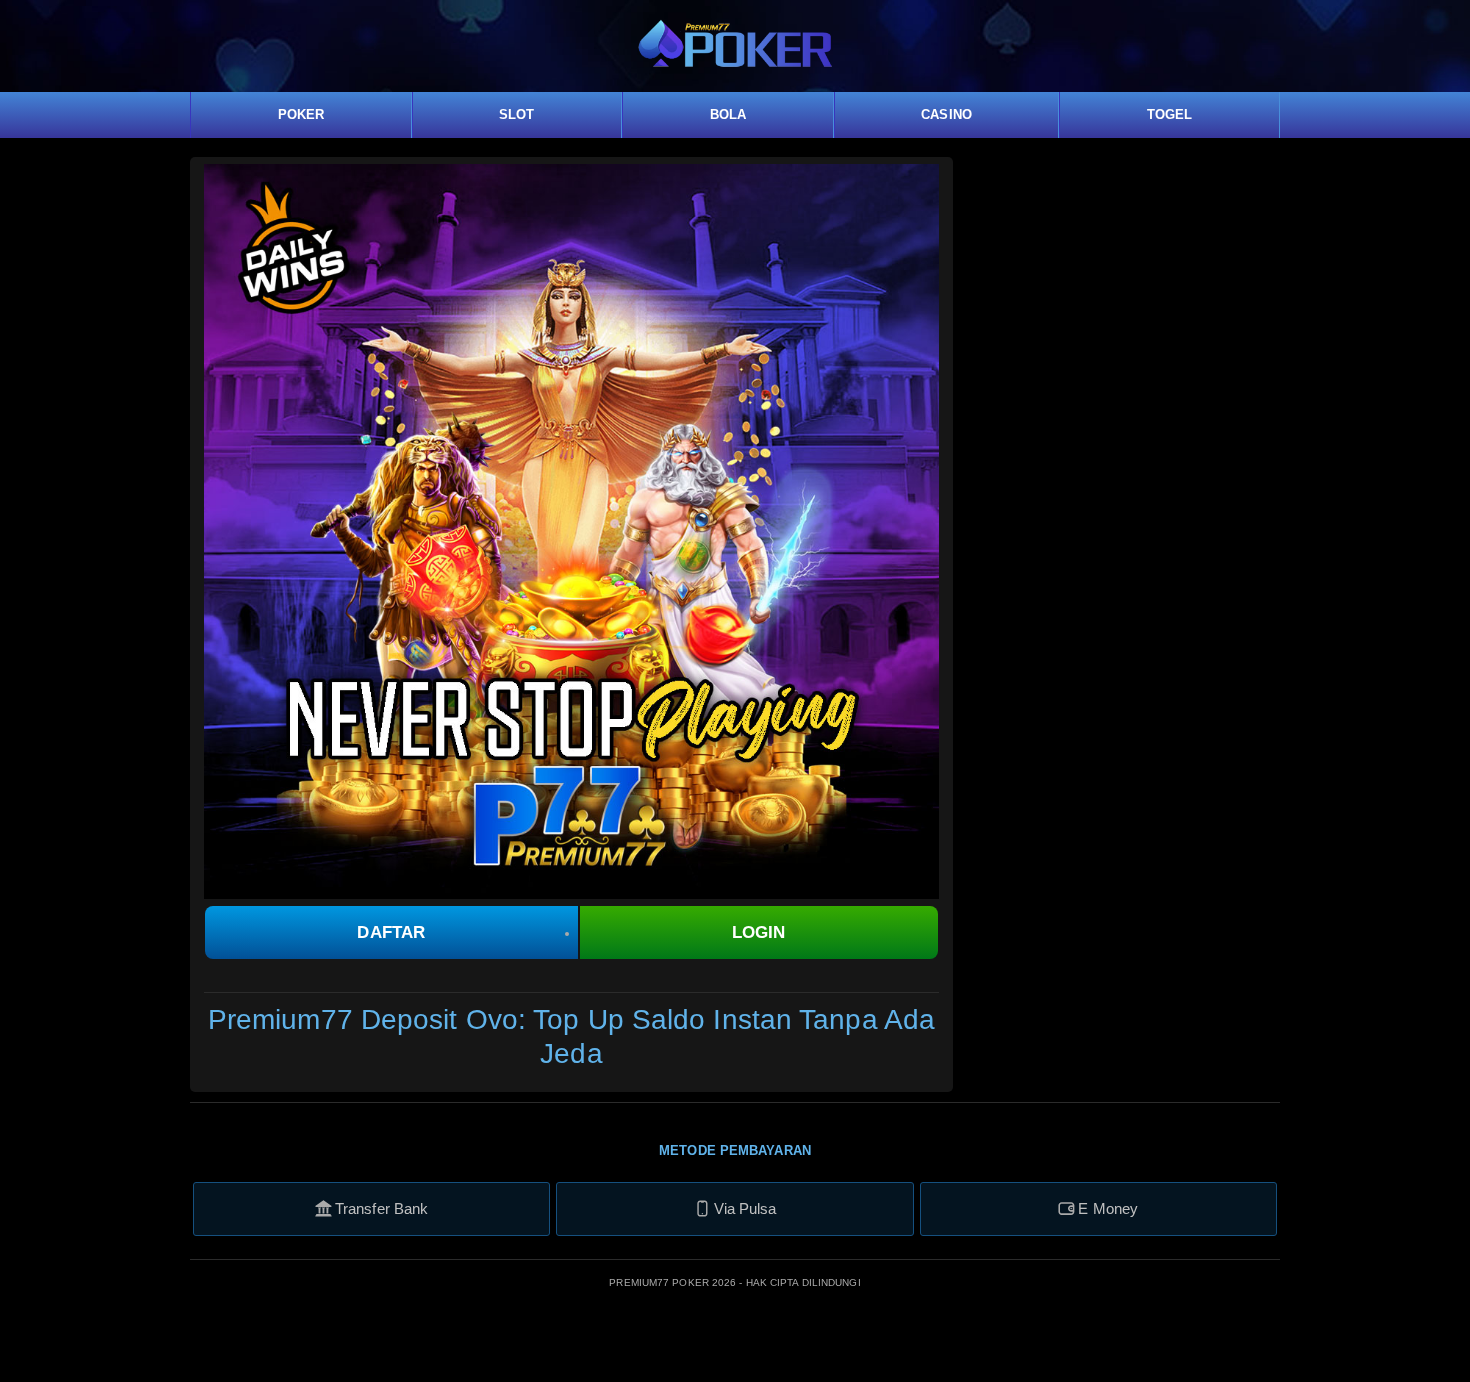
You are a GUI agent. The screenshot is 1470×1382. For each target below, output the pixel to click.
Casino (946, 114)
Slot (516, 114)
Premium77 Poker (660, 1282)
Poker (301, 114)
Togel (1170, 114)
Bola (728, 114)
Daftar (391, 932)
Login (759, 932)
